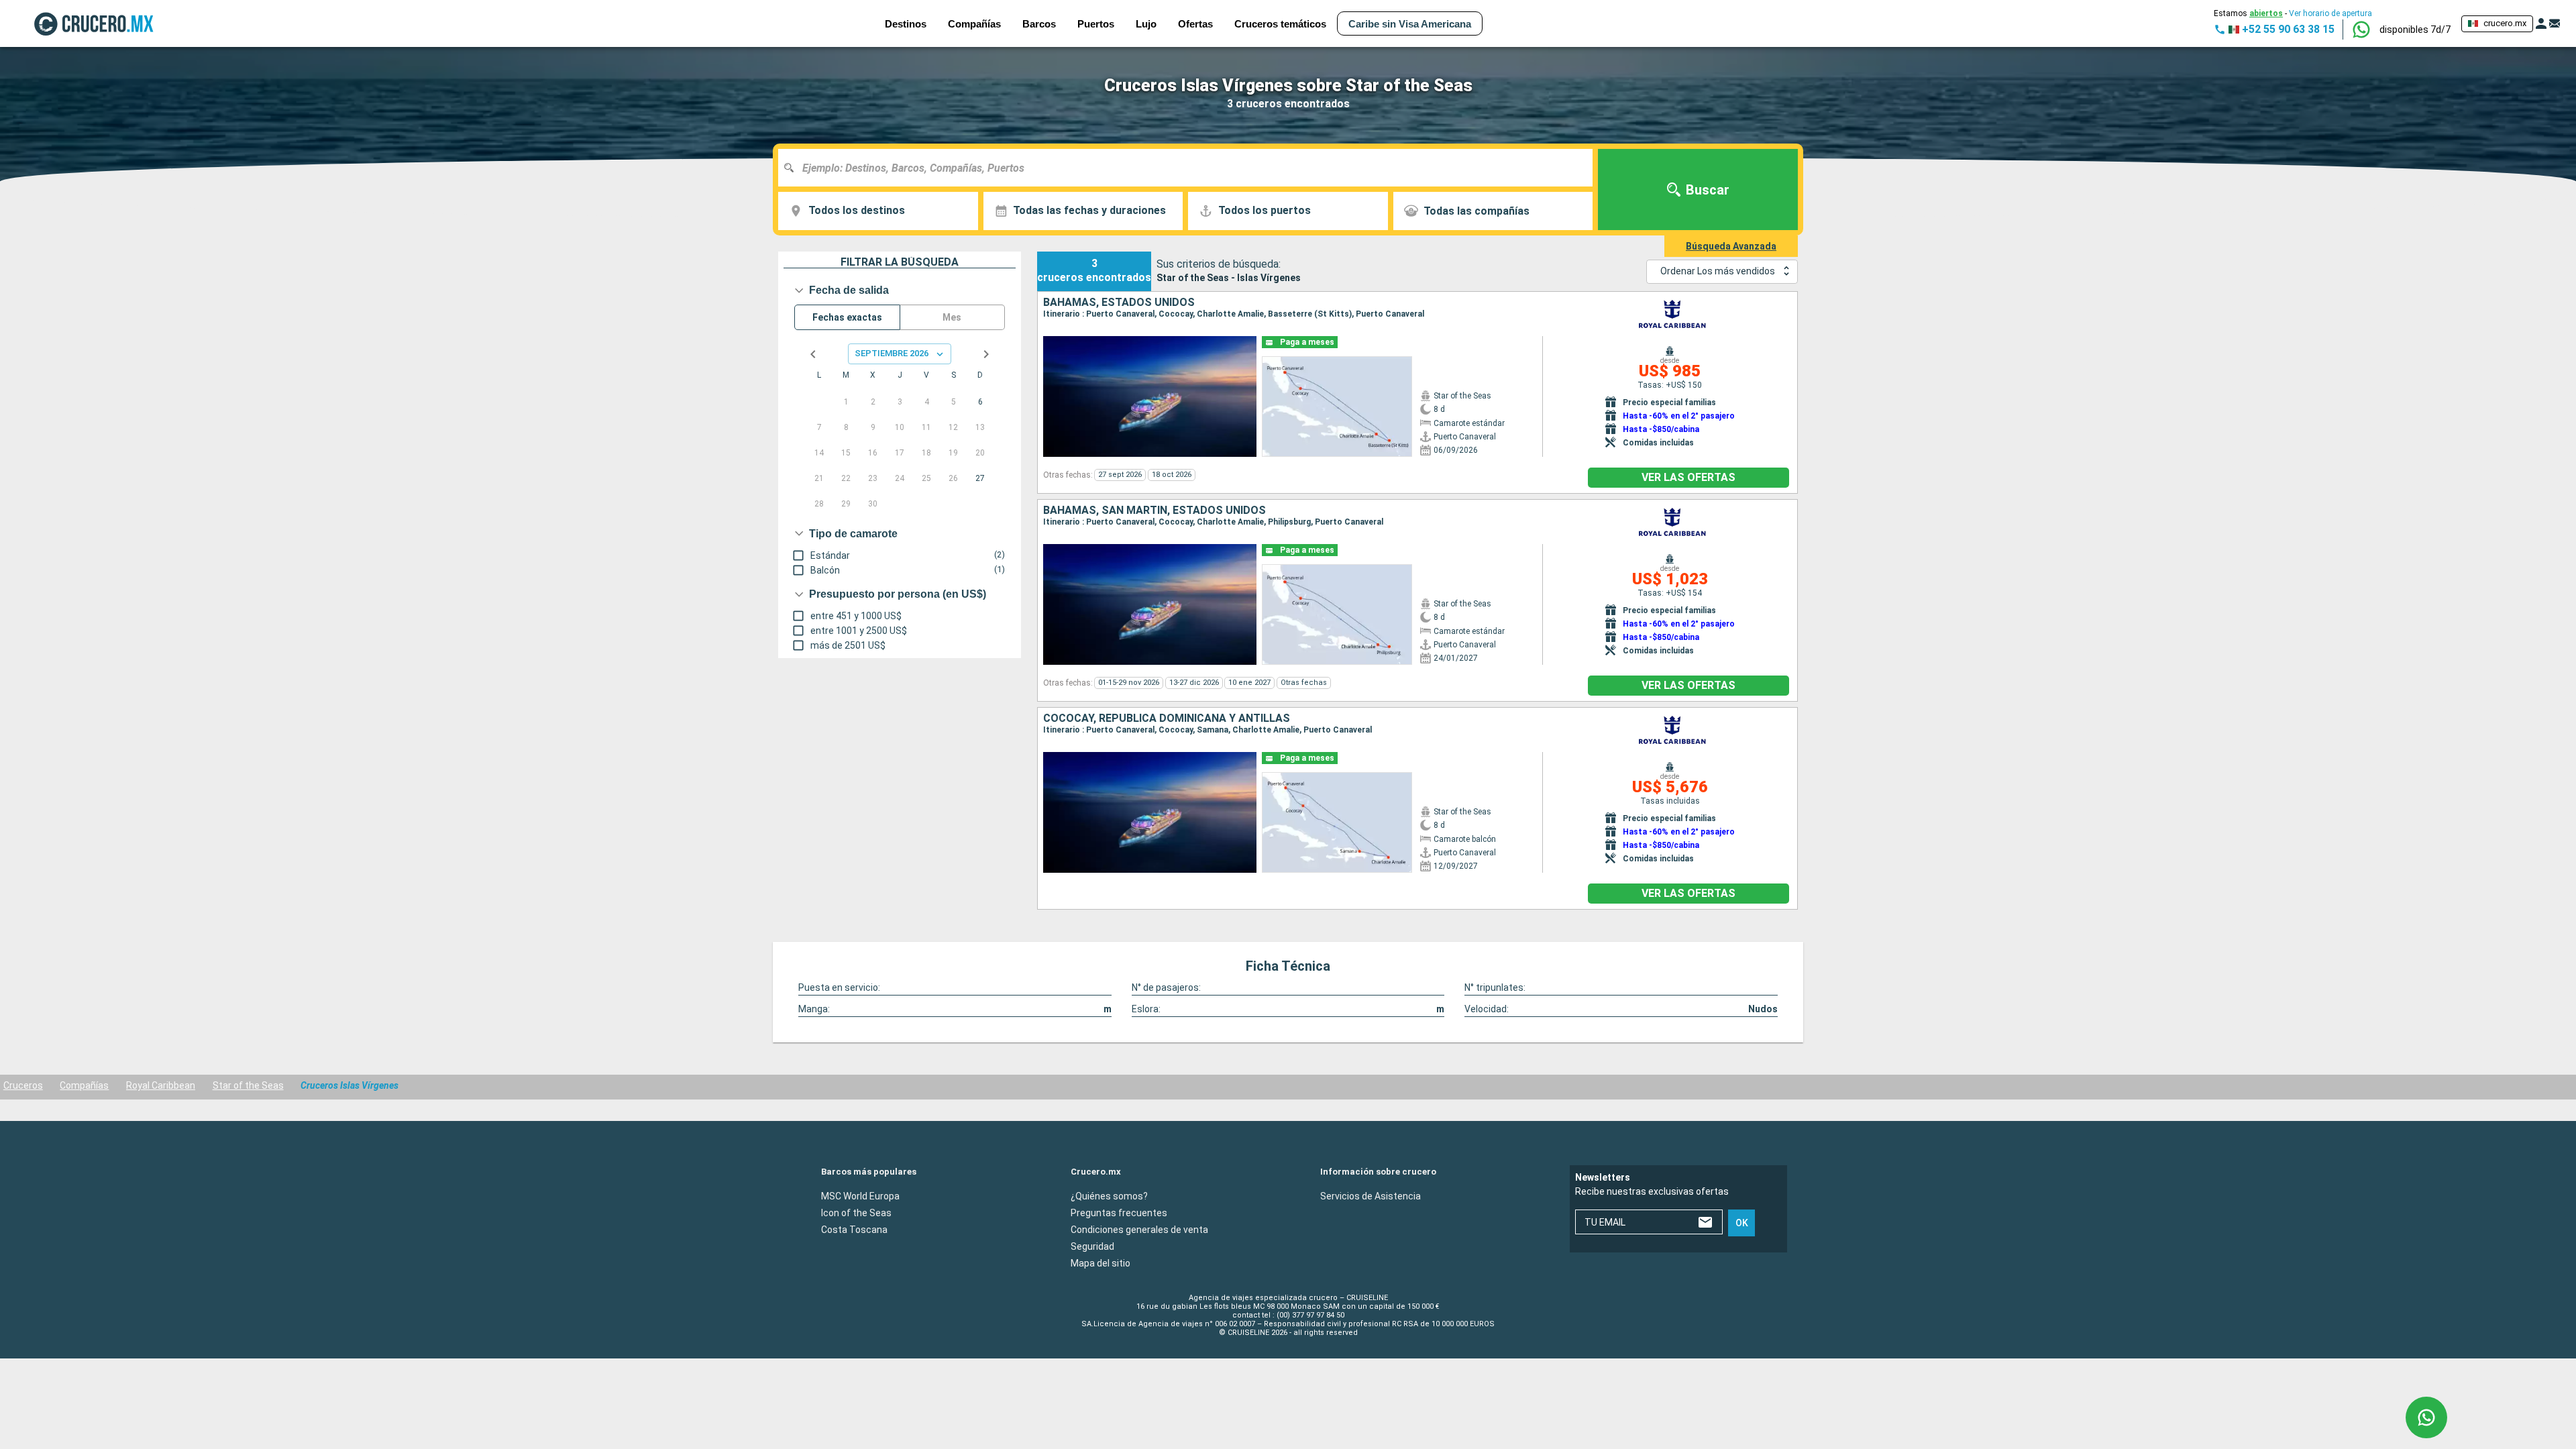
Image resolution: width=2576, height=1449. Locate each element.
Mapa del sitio (1101, 1263)
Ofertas (1195, 24)
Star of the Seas (248, 1085)
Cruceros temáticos (1280, 24)
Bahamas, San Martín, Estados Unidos (1155, 511)
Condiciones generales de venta (1139, 1229)
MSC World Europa (860, 1195)
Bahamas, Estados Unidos (1119, 303)
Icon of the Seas (856, 1212)
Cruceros (23, 1085)
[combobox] (1190, 168)
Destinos (906, 24)
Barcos (1039, 24)
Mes (952, 317)
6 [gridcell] (980, 402)
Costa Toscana (854, 1229)
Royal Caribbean (161, 1085)
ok (1742, 1223)
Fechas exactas (847, 317)
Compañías (84, 1085)
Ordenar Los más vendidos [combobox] (1718, 271)
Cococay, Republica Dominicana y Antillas (1167, 718)
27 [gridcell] (980, 478)
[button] (2415, 30)
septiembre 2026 (892, 353)
